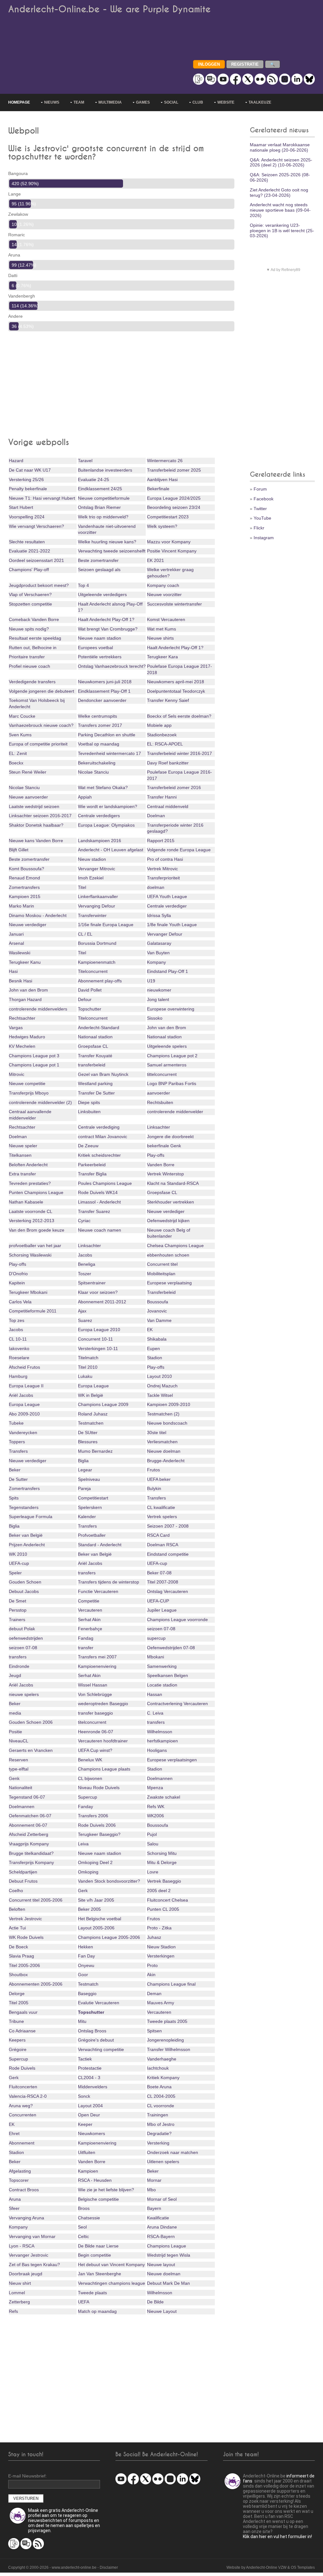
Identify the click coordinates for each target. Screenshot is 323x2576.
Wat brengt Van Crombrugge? (108, 629)
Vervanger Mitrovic (97, 869)
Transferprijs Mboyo (29, 1093)
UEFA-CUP (158, 1601)
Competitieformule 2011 (33, 1311)
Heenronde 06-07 (96, 1732)
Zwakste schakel (164, 1797)
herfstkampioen (162, 1741)
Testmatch (88, 1984)
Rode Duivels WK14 (98, 1192)
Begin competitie (94, 2255)
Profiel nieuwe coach (29, 666)
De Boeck (18, 1947)
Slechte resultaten (27, 542)
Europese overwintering (171, 1009)
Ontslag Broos (92, 2031)
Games (143, 102)
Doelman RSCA (163, 1545)
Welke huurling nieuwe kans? (107, 542)
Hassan (155, 1694)
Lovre (153, 1872)
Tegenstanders (24, 1507)
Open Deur (89, 2115)
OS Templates (303, 2567)
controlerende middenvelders (38, 1009)
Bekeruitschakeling (97, 763)
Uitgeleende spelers (167, 1046)
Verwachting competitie (101, 2049)
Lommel (17, 2293)
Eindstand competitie (168, 1554)
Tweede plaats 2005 (167, 2021)
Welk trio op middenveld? (103, 517)
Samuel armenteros (167, 1065)
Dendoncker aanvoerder (102, 700)
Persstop (18, 1610)
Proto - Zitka (159, 1928)
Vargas (16, 1028)
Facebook (264, 499)
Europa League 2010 (99, 1330)
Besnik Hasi (21, 981)
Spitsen (154, 2031)
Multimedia (110, 102)
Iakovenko (19, 1348)
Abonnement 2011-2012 (102, 1302)
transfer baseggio (95, 1713)
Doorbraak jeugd (26, 2274)
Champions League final (171, 1984)
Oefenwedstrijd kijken (168, 1221)
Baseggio (87, 1994)
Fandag (86, 1638)
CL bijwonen (90, 1778)
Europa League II (26, 1386)
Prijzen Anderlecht (27, 1545)
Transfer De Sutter (96, 1093)
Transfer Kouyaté (95, 1056)
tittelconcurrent (162, 1074)
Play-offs (156, 1155)
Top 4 (83, 585)
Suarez (85, 1320)
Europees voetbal (95, 648)
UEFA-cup (19, 1563)
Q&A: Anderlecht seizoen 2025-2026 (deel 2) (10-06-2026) (281, 163)
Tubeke (16, 1423)
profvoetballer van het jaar (35, 1246)
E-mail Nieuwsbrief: (27, 2476)
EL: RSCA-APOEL (165, 744)
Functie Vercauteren (98, 1591)
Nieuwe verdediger (28, 925)
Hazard (16, 461)
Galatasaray (159, 943)
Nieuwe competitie (27, 1083)
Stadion (155, 1358)
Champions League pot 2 (172, 1056)
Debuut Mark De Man (168, 2283)
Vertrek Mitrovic (162, 869)
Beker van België (26, 1535)
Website (226, 102)
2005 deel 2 (159, 1891)
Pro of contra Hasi (165, 859)
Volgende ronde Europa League (179, 850)
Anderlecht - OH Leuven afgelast (111, 850)
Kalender (87, 1517)
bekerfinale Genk (164, 1146)
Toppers (17, 1442)
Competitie (89, 1601)
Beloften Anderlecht (28, 1165)
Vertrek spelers (162, 1517)
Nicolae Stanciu (93, 772)
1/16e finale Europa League (106, 925)
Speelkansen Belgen (167, 1675)
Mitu (82, 2021)
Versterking (158, 2143)
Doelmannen (160, 1778)
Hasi (13, 971)
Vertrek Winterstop (165, 1174)
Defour (85, 999)
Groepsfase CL (93, 1046)
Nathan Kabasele (26, 1202)
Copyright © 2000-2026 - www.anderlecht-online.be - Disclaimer (63, 2567)
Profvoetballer (92, 1535)
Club (198, 102)
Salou (153, 1844)
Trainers (17, 1620)
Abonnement (22, 2143)
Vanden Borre (161, 1165)
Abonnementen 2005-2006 (36, 1984)
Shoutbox (18, 1975)
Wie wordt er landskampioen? (108, 806)
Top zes (17, 1320)
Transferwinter (92, 915)
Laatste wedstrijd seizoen (34, 806)
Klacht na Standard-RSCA (173, 1183)
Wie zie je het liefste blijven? (106, 2190)
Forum (260, 489)
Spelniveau (89, 1479)
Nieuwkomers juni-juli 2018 (105, 682)
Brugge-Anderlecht (166, 1461)
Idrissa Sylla (159, 915)
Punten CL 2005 (163, 1909)
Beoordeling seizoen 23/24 (174, 507)
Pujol (152, 1834)
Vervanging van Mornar (32, 2236)
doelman (156, 887)
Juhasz (154, 1937)
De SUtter (88, 1433)
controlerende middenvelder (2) (40, 1102)
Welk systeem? (162, 526)
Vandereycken (23, 1433)
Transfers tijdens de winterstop (109, 1582)
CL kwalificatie (161, 1507)
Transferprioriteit (163, 878)
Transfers (18, 1451)
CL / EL (85, 934)
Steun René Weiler (28, 772)
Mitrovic (17, 1074)
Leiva (83, 1844)
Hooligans (157, 1750)
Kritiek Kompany (163, 2078)
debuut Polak (22, 1629)
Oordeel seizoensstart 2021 (36, 560)
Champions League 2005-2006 (109, 1937)
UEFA (84, 2302)
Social (171, 102)
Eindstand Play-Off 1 (167, 971)
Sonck (84, 2096)
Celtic (83, 2236)
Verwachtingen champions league (112, 2283)
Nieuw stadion (92, 859)
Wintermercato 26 (165, 461)
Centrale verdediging (99, 1127)
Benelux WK (90, 1760)
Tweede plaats (92, 2293)
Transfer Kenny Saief (168, 700)
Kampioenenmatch (97, 962)
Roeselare (19, 1358)
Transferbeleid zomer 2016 (174, 787)
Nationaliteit (21, 1788)
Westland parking (95, 1083)
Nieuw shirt (20, 2283)
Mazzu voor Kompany (169, 542)
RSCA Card (158, 1535)
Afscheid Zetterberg (29, 1834)
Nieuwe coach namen (100, 1230)
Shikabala (157, 1339)
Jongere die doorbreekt (170, 1137)
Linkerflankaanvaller (98, 896)
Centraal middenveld (168, 806)
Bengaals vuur (23, 2012)
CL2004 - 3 (89, 2078)
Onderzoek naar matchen (173, 2152)
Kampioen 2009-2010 (169, 1404)
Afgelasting (20, 2171)
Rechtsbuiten (160, 1102)
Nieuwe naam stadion (100, 638)
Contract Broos (24, 2190)
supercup (156, 1638)
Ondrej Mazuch (162, 1386)
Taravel (85, 461)
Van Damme (159, 1320)
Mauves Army (161, 2003)
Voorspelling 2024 (27, 517)
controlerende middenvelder (175, 1112)
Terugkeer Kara (162, 657)
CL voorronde (161, 2106)
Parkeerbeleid (92, 1165)
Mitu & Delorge (162, 1862)
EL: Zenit (18, 753)
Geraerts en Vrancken (31, 1750)
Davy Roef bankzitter (168, 763)
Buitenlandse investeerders (105, 470)
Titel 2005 (19, 2003)
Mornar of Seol (162, 2199)
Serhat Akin (89, 1620)
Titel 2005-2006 (24, 1965)
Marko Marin (21, 906)
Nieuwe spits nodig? (29, 629)
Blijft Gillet (19, 850)
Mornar (154, 2180)
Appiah (85, 797)
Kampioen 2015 (25, 896)
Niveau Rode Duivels (99, 1788)
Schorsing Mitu (162, 1853)
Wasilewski (20, 953)
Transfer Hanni (162, 797)
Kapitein (17, 1283)
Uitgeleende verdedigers (102, 594)
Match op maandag (97, 2311)
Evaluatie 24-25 (94, 480)
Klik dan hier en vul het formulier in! (277, 2537)
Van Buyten (158, 953)
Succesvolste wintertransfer (174, 604)
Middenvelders (93, 2087)
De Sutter (18, 1479)
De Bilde (155, 2302)
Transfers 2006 (93, 1816)
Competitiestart (93, 1498)
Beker (15, 1470)
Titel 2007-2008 (163, 1582)
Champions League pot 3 (34, 1056)
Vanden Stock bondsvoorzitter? (109, 1881)
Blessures (88, 1442)
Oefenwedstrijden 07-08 (171, 1648)
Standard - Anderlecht (100, 1545)
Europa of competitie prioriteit (38, 744)
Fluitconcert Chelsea (167, 1900)
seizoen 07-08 (161, 1629)
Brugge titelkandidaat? (31, 1853)
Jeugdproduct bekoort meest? (39, 585)
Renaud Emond (24, 878)
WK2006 (156, 1816)
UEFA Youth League (167, 896)
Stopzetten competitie (30, 604)
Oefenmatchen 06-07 (30, 1816)
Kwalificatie (158, 2218)
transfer (86, 1648)
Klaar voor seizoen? (98, 1292)
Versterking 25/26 (26, 480)
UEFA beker (159, 1479)
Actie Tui (17, 1928)
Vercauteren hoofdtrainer (103, 1741)
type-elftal (19, 1769)
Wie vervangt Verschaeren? (36, 526)
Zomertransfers (24, 887)
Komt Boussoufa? (26, 869)
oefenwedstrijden (26, 1638)
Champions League (167, 2246)
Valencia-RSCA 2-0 (28, 2096)
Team (79, 102)
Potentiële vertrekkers (100, 657)
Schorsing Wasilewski (30, 1255)
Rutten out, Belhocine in (33, 648)
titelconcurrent (92, 1722)
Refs (13, 2311)
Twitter (260, 509)
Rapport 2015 (161, 841)
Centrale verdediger (167, 906)
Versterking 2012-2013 (32, 1221)
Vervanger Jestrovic (29, 2255)
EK (150, 1330)
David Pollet (90, 990)
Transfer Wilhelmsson (169, 2049)
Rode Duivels (22, 2068)
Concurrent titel (162, 1264)
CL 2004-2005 (161, 2096)
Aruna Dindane (162, 2227)
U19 (151, 981)
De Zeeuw (88, 1146)
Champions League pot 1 (34, 1065)
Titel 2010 (88, 1367)
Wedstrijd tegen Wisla (169, 2255)
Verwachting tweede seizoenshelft (112, 551)
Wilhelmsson (160, 1732)
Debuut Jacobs (24, 1591)
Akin (151, 1975)
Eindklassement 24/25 (100, 489)
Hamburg (18, 1376)
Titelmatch (88, 1358)
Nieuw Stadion (161, 1947)
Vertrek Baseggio (164, 1881)
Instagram (264, 538)
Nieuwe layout (161, 2265)
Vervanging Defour (97, 906)
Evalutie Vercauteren (99, 2003)
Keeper (85, 2124)
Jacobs (85, 1255)
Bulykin (154, 1488)
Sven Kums (20, 735)
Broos (84, 2208)
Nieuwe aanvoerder (28, 797)
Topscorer (19, 2180)
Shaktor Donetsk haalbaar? (36, 825)
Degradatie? (159, 2133)
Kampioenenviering (97, 1666)
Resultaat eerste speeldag (35, 638)
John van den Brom (28, 990)
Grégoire (18, 2049)
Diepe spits (89, 1102)
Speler (15, 1573)
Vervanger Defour (165, 934)
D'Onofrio (18, 1274)
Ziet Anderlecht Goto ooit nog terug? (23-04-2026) (279, 193)
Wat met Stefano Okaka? (103, 787)
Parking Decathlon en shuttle (107, 735)
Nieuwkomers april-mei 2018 (176, 682)
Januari (16, 934)
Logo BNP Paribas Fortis (172, 1083)
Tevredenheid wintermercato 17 (109, 753)
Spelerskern (90, 1507)
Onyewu (86, 1965)
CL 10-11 (18, 1339)
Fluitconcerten (23, 2087)
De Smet (18, 1601)
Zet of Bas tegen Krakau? (34, 2265)
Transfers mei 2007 (97, 1657)
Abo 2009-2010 (24, 1414)
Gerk (83, 1891)
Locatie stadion (162, 1685)
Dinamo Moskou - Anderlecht (38, 915)
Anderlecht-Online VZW (266, 2567)
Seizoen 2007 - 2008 (168, 1526)
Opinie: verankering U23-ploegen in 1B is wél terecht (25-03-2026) (282, 231)
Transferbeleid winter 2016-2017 (179, 753)
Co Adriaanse (22, 2031)
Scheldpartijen (23, 1872)
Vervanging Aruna (26, 2218)
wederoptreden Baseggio (103, 1704)
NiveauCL (19, 1741)
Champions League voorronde (177, 1620)
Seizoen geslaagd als (99, 570)
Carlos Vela (20, 1302)
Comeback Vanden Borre (34, 619)
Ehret (14, 2133)
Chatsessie (89, 2218)
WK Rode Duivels (26, 1937)
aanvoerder (159, 1093)
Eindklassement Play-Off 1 (104, 691)
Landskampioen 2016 (100, 841)
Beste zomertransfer (98, 560)
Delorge (17, 1994)
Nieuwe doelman (164, 1451)
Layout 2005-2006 (96, 1928)
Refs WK (156, 1807)
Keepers (17, 2040)
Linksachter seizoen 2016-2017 (40, 816)
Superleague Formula (31, 1517)
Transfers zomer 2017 (100, 725)
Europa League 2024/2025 (174, 498)
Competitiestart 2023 (168, 517)
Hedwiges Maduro (27, 1037)
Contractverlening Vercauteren (177, 1704)
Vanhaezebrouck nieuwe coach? (41, 725)
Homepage (19, 102)
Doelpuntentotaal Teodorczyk (176, 691)
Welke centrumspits (97, 716)
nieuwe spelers (24, 1694)
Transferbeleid (161, 1292)
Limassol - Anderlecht (99, 1202)
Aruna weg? (21, 2106)
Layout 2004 (90, 2106)
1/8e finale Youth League (172, 925)
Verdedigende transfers (32, 682)
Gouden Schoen (25, 1582)
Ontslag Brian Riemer (99, 507)
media (15, 1713)
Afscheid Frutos (24, 1367)
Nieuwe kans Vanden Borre (36, 841)
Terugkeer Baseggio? (99, 1834)
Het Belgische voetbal (100, 1919)
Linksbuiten (89, 1112)
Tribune (16, 2021)
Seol (82, 2227)
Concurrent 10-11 (95, 1339)
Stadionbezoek (162, 735)
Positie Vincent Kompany (172, 551)
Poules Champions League (105, 1183)
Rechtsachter (22, 1018)
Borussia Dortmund (97, 943)
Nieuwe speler (23, 1146)
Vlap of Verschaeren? (30, 594)
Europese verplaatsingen (172, 1760)
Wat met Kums (161, 629)
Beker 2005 (89, 1909)
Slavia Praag (21, 1956)
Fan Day (86, 1956)
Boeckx (16, 763)
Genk (14, 1778)
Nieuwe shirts (160, 638)
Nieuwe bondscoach (167, 1423)
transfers (87, 1573)
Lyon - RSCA (22, 2246)
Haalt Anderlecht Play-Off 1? (106, 619)
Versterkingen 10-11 (98, 1348)
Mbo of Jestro (161, 2124)
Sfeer (14, 2208)
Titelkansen (20, 1155)
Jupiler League (162, 1610)
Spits (14, 1498)
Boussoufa (158, 1302)
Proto (152, 1965)
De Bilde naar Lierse (98, 2246)
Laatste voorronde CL (31, 1211)
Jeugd (15, 1675)
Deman (154, 1994)
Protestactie (90, 2068)
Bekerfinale (158, 489)
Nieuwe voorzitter (164, 594)
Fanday (85, 1807)
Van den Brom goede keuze (37, 1230)
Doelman (156, 816)
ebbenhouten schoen (168, 1255)
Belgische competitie (98, 2199)
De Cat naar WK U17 (30, 470)
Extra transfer (22, 1174)
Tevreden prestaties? (30, 1183)
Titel (82, 887)
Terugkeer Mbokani (28, 1292)
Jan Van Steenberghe (100, 2274)
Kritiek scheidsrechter (99, 1155)
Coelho (16, 1891)
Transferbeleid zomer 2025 (174, 470)
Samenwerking (162, 1666)
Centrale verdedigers (99, 816)
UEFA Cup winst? (95, 1750)
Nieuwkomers (91, 2133)
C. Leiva (155, 1713)
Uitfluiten (87, 2152)
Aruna (15, 2199)
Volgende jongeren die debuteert (41, 691)
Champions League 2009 (103, 1404)
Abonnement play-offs (100, 981)
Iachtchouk (158, 2068)
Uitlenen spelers (163, 2162)
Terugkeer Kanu (25, 962)
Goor (83, 1975)
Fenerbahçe (90, 1629)
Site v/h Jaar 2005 (96, 1900)
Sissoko (155, 1018)
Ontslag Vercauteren (167, 1591)
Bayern (154, 2208)
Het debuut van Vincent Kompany (111, 2265)
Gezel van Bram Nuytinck (103, 1074)
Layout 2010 (159, 1376)
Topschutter (90, 1009)
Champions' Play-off (29, 570)
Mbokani (156, 1657)
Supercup (88, 1797)
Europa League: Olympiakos (106, 825)
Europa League (93, 1386)
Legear (85, 1470)
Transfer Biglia (92, 1174)
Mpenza (155, 1788)
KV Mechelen (22, 1046)
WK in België (91, 1395)
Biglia (83, 1461)
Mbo (151, 2190)
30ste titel (157, 1433)
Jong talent (158, 999)
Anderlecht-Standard (99, 1028)
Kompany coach (163, 585)
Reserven (18, 1760)
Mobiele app (159, 725)
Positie (15, 1732)
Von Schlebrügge (95, 1694)
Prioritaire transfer (27, 657)
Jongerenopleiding (165, 2040)
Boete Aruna (159, 2087)
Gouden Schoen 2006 (31, 1722)
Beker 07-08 (159, 1573)
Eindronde (19, 1666)
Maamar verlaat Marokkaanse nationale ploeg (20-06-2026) (280, 147)
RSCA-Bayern (161, 2236)
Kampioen (88, 2171)
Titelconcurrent (93, 971)
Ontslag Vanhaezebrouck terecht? (112, 666)
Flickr (259, 528)
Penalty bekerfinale (28, 489)
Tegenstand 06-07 (27, 1797)
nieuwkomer (159, 990)
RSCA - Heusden (95, 2180)
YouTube (262, 518)
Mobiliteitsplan (161, 1274)
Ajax (82, 1311)
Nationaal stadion (95, 1037)
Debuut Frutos (23, 1881)
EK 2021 (156, 560)
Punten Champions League (36, 1192)
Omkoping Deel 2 (95, 1862)
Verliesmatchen (162, 1442)
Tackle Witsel (160, 1395)
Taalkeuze (260, 102)
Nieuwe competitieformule (104, 498)
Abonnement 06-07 (28, 1825)
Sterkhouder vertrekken (170, 1202)
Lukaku (85, 1376)
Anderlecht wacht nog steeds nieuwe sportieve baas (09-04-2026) (280, 210)
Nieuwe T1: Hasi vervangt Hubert (42, 498)
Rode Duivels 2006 (97, 1825)
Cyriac (84, 1221)
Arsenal (16, 943)
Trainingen (158, 2115)
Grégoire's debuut (96, 2040)
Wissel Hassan (93, 1685)
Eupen (153, 1348)
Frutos (153, 1470)
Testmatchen (91, 1423)
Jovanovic (157, 1311)
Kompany (156, 962)
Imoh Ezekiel (91, 878)
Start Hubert (21, 507)
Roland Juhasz (93, 1414)
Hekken (85, 1947)
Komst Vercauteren (166, 619)
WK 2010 (18, 1554)
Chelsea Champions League (175, 1246)
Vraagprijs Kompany (29, 1844)
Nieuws (52, 102)
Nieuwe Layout (162, 2311)
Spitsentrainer (92, 1283)
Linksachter (159, 1127)
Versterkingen (161, 1956)
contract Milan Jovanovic (103, 1137)
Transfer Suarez (94, 1211)
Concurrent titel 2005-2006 (36, 1900)
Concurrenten (23, 2115)
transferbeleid (92, 1065)
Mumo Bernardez (95, 1451)
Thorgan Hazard (25, 999)
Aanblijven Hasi (162, 480)
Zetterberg (19, 2302)
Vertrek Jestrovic (25, 1919)
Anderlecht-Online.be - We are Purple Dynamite (109, 9)
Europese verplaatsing (169, 1283)
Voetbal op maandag (99, 744)
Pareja (84, 1488)
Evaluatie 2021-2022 (29, 551)
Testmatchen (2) (163, 1414)
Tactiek (85, 2059)
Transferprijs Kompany (31, 1862)
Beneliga (87, 1264)
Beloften (17, 1909)
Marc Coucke (22, 716)
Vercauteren (90, 1610)
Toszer (85, 1274)
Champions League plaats (104, 1769)
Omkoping (88, 1872)
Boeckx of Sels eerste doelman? (179, 716)
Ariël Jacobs (21, 1395)
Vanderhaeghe (162, 2059)
